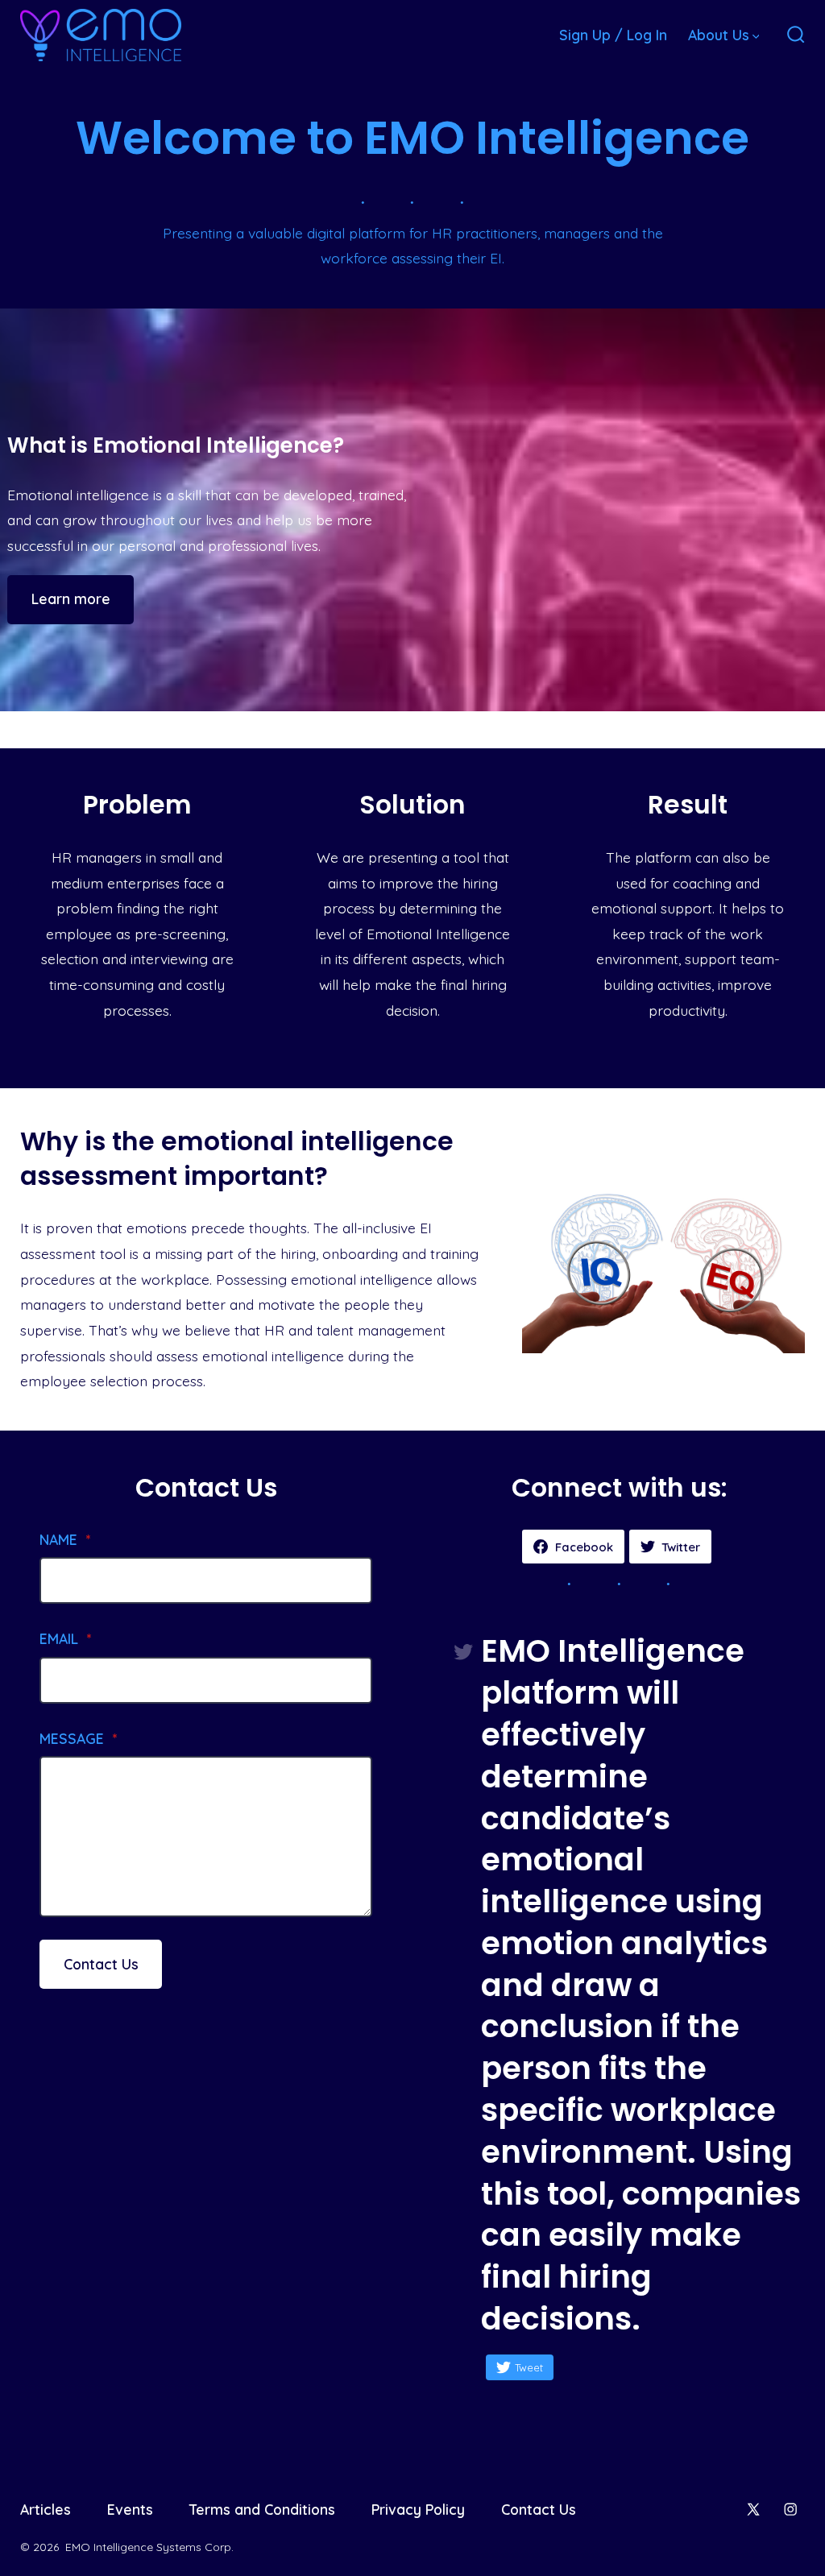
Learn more (71, 598)
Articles (46, 2509)
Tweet (529, 2367)
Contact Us (101, 1964)
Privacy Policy (418, 2509)
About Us (719, 35)
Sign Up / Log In (613, 35)
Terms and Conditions (262, 2509)
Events (130, 2509)
